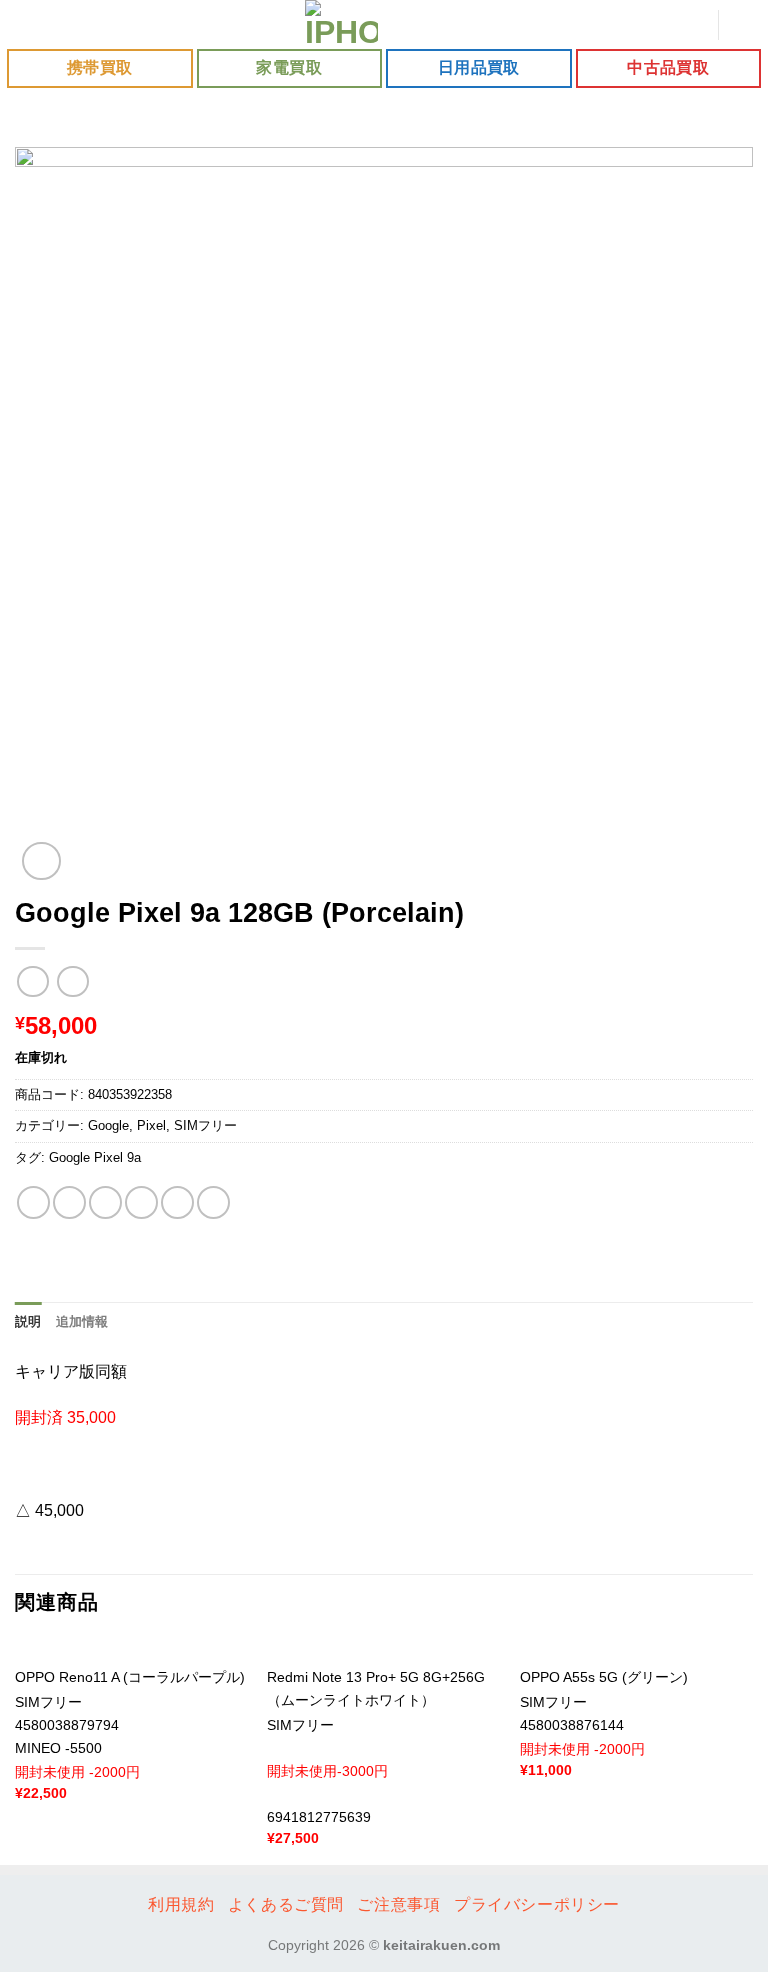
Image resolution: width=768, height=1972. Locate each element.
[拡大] (41, 861)
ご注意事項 (398, 1904)
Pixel (151, 1125)
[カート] (743, 25)
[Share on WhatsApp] (33, 1202)
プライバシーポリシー (537, 1904)
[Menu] (27, 24)
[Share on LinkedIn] (213, 1202)
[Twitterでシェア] (105, 1202)
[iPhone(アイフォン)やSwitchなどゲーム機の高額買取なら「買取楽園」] (342, 24)
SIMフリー (205, 1125)
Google (108, 1125)
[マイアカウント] (693, 25)
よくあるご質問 (286, 1904)
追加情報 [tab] (82, 1321)
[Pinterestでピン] (177, 1202)
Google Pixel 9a (95, 1157)
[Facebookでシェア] (69, 1202)
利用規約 (181, 1904)
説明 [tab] (28, 1321)
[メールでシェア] (141, 1202)
